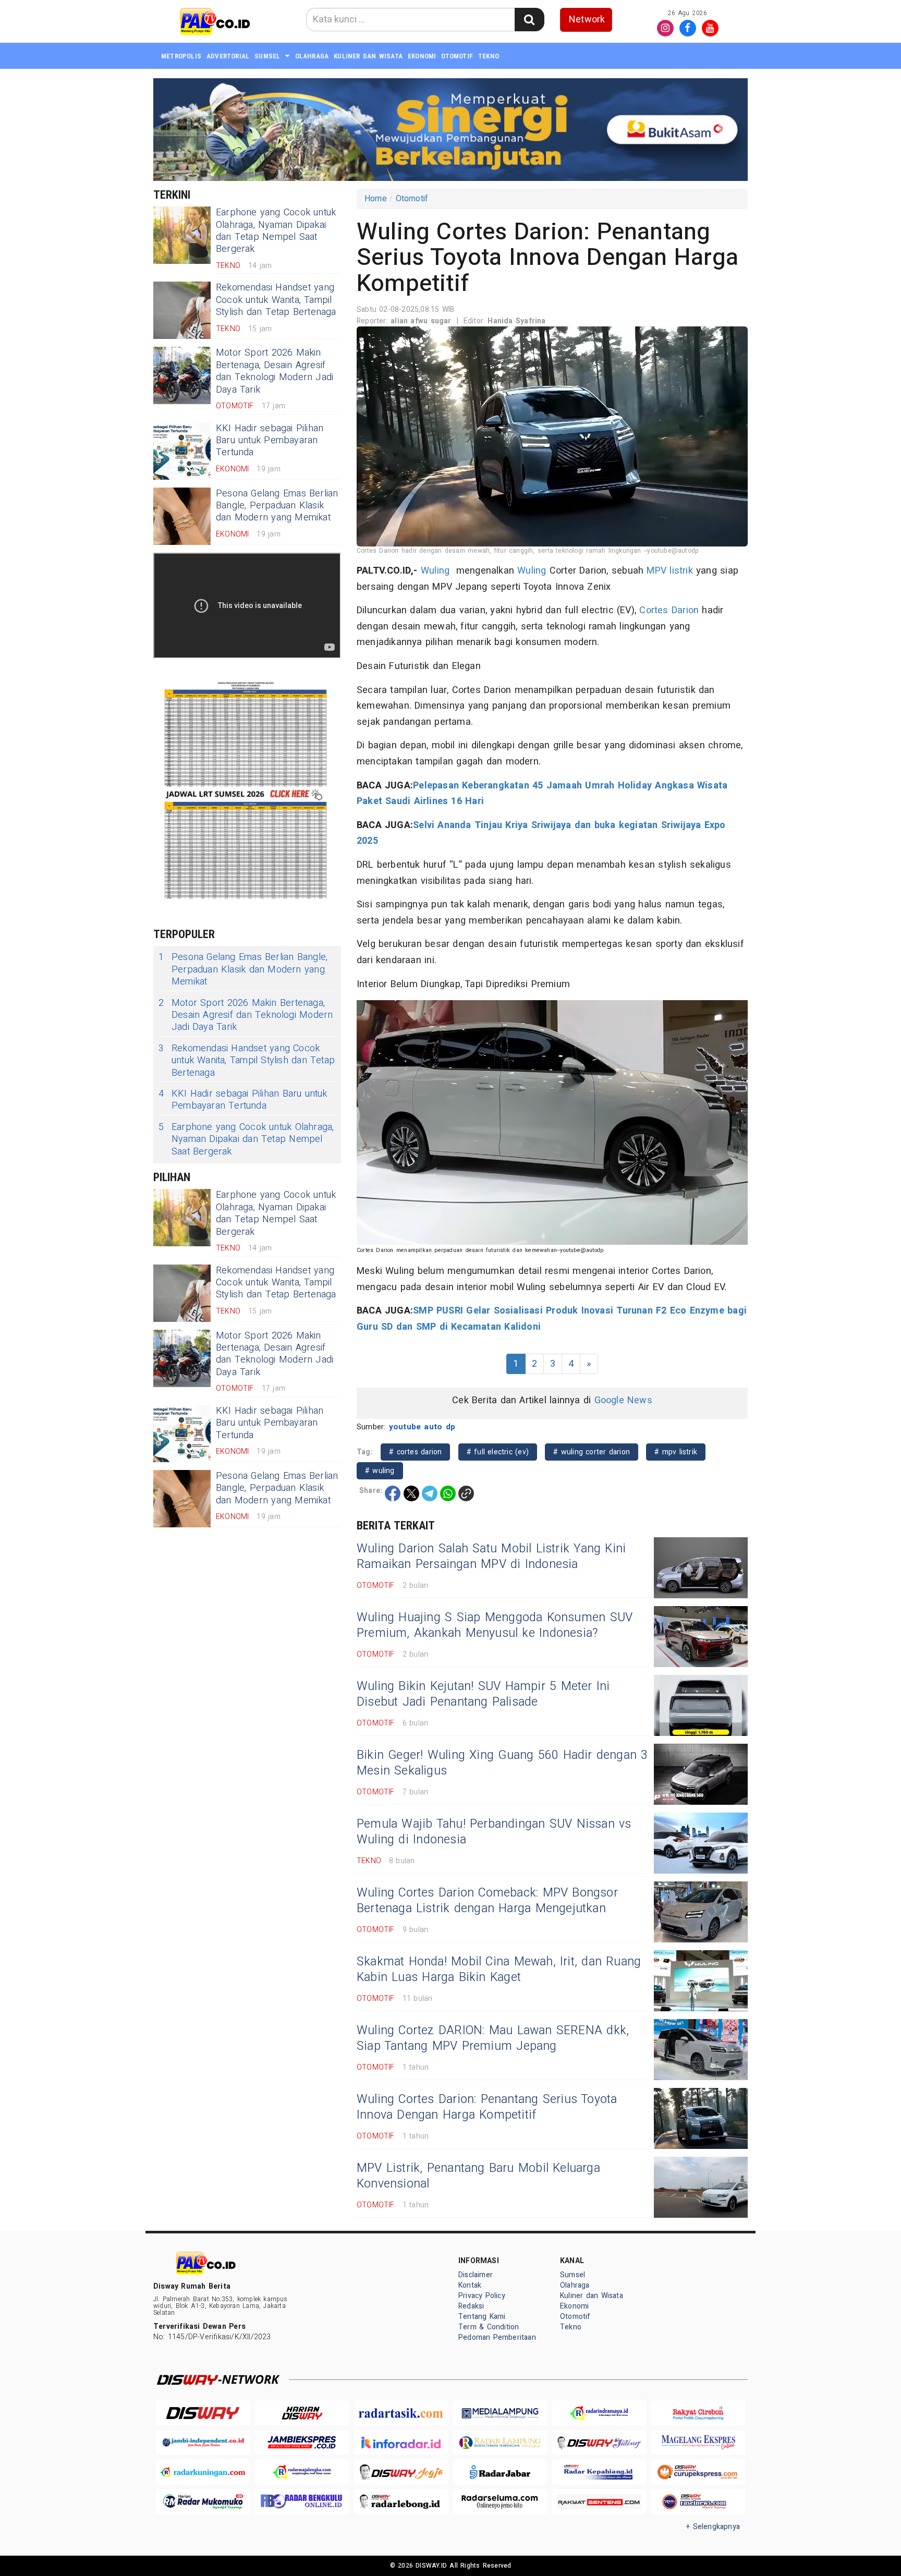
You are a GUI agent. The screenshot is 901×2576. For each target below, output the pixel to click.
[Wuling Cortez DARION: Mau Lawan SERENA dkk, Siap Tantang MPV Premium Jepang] (701, 2050)
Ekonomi (422, 56)
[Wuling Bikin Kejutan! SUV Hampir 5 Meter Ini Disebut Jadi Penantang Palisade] (701, 1705)
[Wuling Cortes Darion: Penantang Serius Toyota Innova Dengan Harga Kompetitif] (701, 2118)
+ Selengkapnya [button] (713, 2527)
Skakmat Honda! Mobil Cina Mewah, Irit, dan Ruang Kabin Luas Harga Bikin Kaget (499, 1970)
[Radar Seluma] (500, 2502)
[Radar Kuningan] (203, 2472)
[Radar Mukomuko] (203, 2502)
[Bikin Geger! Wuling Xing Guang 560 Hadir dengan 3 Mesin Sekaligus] (701, 1774)
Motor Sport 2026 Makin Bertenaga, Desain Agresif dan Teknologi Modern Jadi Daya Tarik (275, 371)
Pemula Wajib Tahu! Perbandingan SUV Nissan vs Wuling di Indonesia (494, 1832)
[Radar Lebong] (401, 2502)
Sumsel (267, 56)
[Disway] (203, 2413)
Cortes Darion (669, 610)
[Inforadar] (401, 2443)
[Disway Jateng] (599, 2443)
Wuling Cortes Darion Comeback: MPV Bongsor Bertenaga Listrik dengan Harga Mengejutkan (487, 1901)
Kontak (470, 2285)
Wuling (435, 571)
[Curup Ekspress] (698, 2472)
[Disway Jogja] (401, 2472)
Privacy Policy (482, 2296)
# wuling (380, 1471)
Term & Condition (489, 2327)
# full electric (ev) (498, 1452)
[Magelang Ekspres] (698, 2443)
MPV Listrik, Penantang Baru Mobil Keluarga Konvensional (478, 2176)
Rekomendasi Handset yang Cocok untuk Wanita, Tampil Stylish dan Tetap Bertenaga (276, 300)
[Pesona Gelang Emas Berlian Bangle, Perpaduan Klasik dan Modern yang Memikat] (182, 516)
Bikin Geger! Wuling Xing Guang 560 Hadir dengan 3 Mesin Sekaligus (502, 1763)
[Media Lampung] (500, 2413)
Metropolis (181, 56)
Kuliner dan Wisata (368, 56)
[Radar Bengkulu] (302, 2502)
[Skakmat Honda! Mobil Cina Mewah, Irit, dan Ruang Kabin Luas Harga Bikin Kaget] (701, 1981)
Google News (623, 1400)
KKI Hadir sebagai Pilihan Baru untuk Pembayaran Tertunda (270, 441)
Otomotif (457, 56)
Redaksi (471, 2306)
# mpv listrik (676, 1452)
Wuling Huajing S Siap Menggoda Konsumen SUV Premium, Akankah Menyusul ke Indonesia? (495, 1625)
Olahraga (312, 56)
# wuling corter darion (592, 1452)
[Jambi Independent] (203, 2443)
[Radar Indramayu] (599, 2413)
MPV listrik (669, 571)
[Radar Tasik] (401, 2413)
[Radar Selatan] (698, 2502)
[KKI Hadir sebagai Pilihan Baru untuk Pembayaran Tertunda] (182, 451)
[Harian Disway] (302, 2413)
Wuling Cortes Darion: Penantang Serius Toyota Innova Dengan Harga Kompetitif (487, 2107)
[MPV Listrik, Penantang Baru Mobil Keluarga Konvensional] (701, 2187)
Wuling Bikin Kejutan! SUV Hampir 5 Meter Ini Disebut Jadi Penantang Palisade (483, 1694)
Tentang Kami (482, 2317)
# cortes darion (415, 1452)
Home (376, 199)
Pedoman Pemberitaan (497, 2337)
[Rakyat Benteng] (599, 2502)
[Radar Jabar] (500, 2472)
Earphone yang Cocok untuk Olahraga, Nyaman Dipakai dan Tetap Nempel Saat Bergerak (276, 231)
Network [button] (587, 20)
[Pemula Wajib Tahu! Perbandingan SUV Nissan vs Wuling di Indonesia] (701, 1843)
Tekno (489, 56)
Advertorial (228, 56)
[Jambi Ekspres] (302, 2443)
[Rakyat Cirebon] (698, 2413)
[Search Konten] (529, 20)
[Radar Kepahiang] (599, 2472)
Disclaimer (476, 2275)
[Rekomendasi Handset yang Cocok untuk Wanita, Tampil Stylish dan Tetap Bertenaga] (182, 310)
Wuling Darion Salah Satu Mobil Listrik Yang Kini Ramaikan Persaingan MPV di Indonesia (491, 1557)
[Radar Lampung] (500, 2443)
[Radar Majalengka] (302, 2472)
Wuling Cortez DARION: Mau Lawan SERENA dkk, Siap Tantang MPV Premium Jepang (493, 2038)
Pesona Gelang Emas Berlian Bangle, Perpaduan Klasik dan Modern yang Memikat (277, 506)
